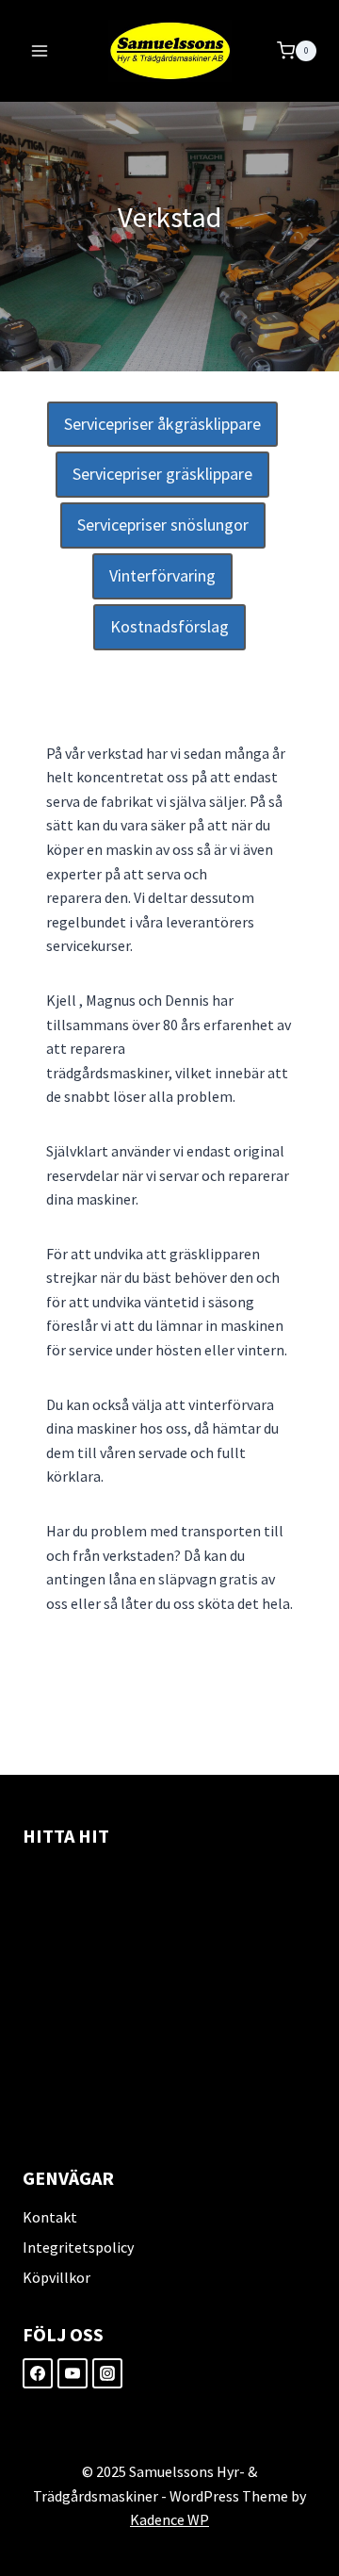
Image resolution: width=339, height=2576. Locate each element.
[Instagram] (107, 2373)
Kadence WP (169, 2519)
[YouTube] (73, 2373)
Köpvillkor (56, 2277)
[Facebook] (38, 2373)
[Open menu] (40, 50)
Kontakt (50, 2217)
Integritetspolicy (78, 2247)
